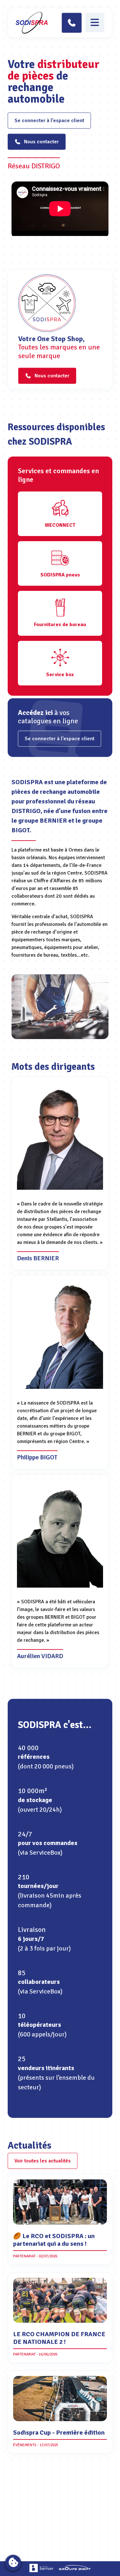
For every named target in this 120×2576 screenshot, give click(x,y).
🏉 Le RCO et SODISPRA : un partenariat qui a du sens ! (54, 2240)
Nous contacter (41, 142)
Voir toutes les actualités (43, 2161)
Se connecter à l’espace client (49, 121)
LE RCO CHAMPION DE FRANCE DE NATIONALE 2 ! (59, 2338)
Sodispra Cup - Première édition (59, 2433)
